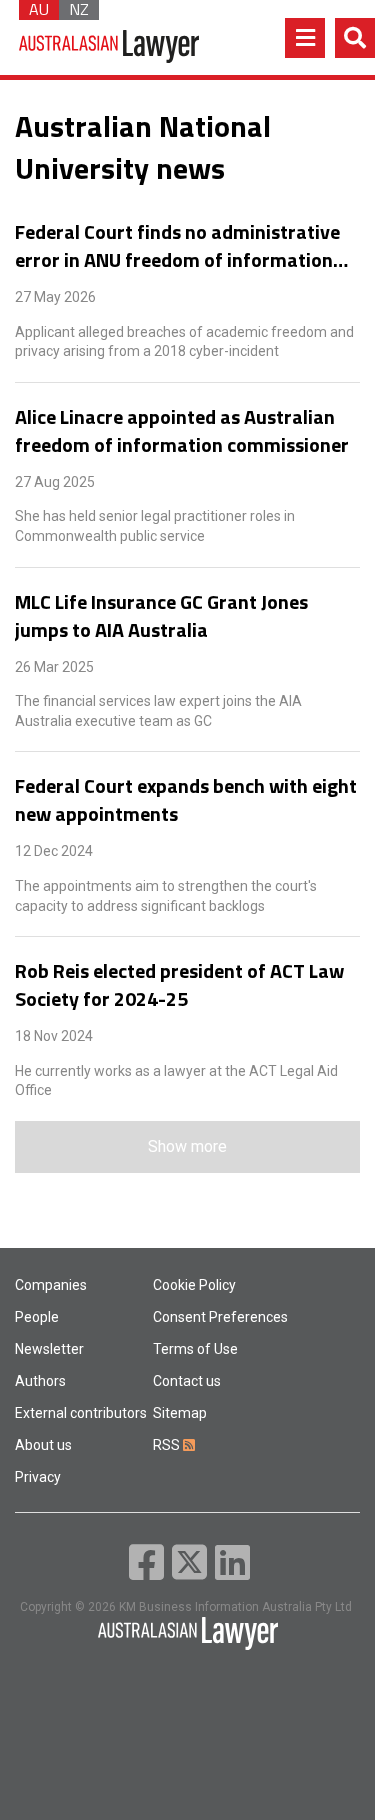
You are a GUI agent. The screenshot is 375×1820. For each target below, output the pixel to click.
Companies (51, 1285)
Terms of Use (195, 1349)
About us (43, 1445)
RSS (168, 1445)
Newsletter (49, 1349)
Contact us (187, 1381)
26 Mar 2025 (54, 667)
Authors (40, 1381)
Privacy (38, 1477)
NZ (79, 10)
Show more (187, 1146)
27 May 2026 (55, 297)
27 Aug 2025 (55, 482)
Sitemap (180, 1413)
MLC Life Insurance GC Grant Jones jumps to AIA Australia (161, 616)
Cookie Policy (194, 1285)
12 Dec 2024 (54, 851)
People (37, 1317)
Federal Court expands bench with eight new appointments (186, 800)
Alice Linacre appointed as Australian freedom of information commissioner (182, 431)
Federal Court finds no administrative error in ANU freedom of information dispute (177, 246)
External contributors (81, 1413)
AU (39, 10)
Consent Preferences (220, 1317)
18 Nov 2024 (54, 1036)
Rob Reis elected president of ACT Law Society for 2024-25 (179, 985)
